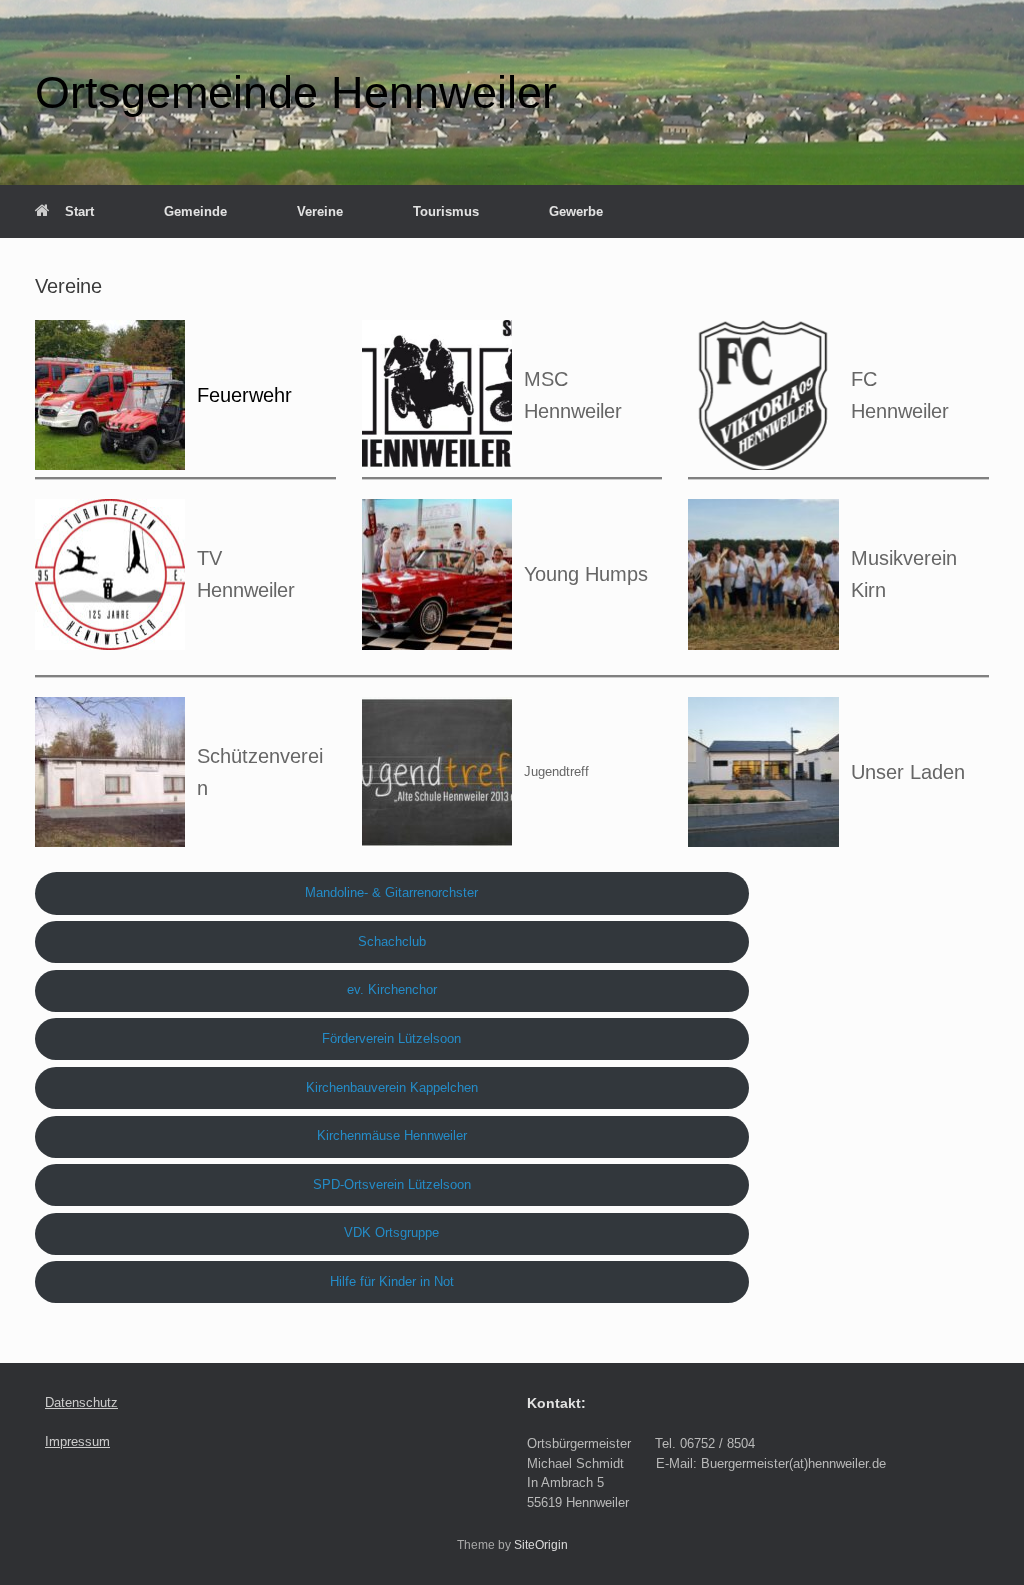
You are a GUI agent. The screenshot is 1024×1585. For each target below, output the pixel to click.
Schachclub (392, 941)
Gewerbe (576, 211)
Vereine (320, 211)
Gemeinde (195, 211)
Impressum (77, 1441)
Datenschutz (81, 1402)
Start (79, 211)
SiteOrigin (541, 1545)
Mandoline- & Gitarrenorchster (391, 892)
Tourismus (446, 211)
